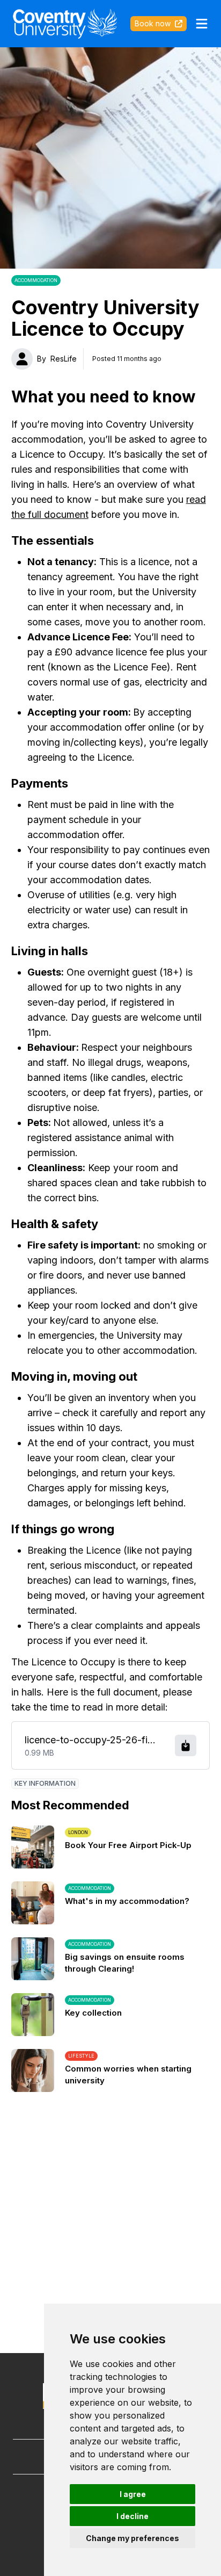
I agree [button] (133, 2494)
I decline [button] (132, 2516)
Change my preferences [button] (132, 2538)
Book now (153, 23)
